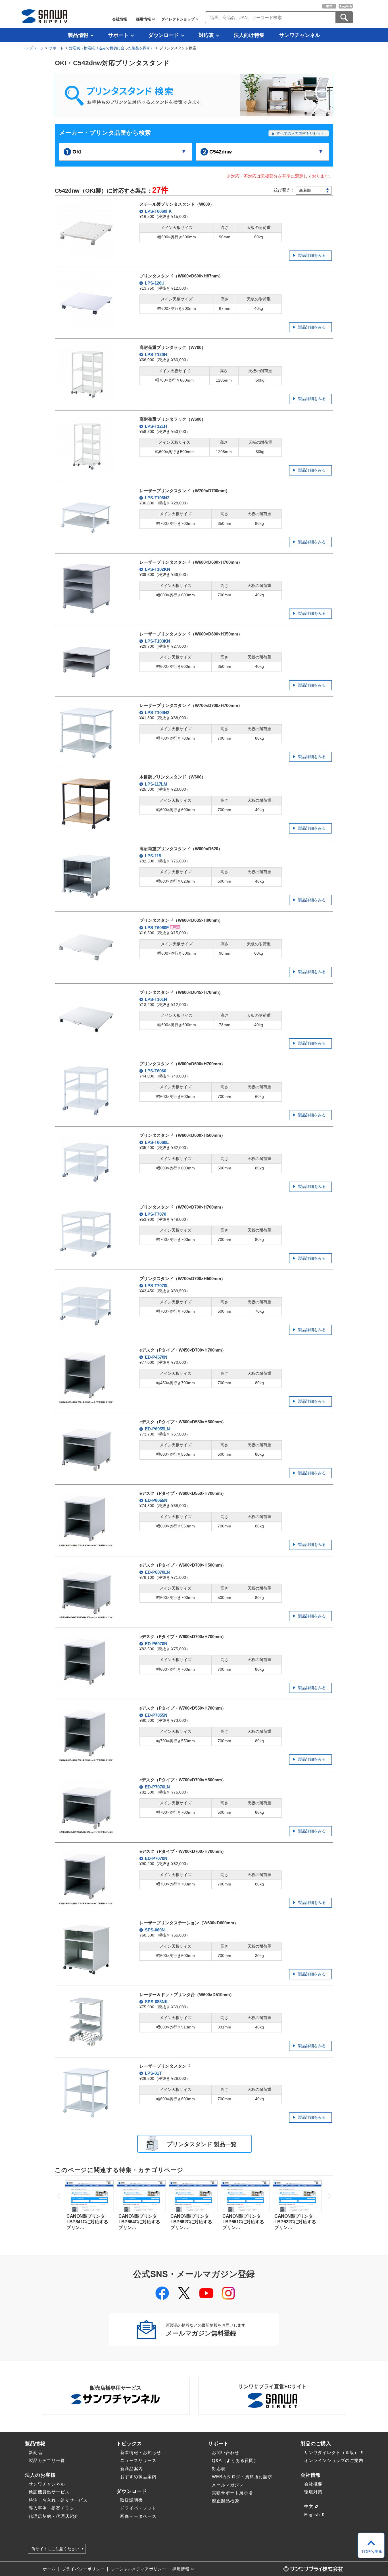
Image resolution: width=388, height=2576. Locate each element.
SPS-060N (154, 1930)
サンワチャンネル (300, 35)
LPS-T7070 (155, 1214)
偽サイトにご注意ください (55, 2549)
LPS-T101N (155, 999)
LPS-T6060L (156, 1142)
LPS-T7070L (156, 1286)
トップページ (33, 48)
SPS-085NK (156, 2002)
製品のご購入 (316, 2444)
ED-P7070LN (157, 1787)
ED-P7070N (156, 1858)
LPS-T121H (155, 426)
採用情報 (143, 19)
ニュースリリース (138, 2460)
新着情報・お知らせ (141, 2452)
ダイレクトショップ (178, 19)
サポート (118, 35)
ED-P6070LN (157, 1572)
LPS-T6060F (157, 928)
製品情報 (78, 35)
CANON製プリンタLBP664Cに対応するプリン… (139, 2222)
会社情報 (120, 19)
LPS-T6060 (155, 1071)
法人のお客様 (40, 2475)
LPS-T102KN (157, 569)
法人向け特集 (249, 35)
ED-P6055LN (157, 1429)
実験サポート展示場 (232, 2493)
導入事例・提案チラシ (51, 2508)
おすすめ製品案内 (138, 2477)
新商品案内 (132, 2469)
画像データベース (138, 2516)
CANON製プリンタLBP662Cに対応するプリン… (191, 2222)
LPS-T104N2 (157, 713)
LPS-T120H (155, 354)
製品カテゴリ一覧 (47, 2460)
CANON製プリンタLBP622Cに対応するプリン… (295, 2222)
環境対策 (313, 2492)
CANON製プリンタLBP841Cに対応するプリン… (87, 2222)
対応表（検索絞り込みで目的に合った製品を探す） (111, 48)
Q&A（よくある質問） (235, 2460)
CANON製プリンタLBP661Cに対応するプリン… (243, 2222)
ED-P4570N (156, 1357)
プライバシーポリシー (83, 2569)
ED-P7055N (156, 1715)
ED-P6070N (156, 1644)
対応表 (206, 35)
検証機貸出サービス (49, 2492)
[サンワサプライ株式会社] (44, 16)
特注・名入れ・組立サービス (58, 2500)
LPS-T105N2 (157, 498)
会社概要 (313, 2484)
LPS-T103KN (157, 641)
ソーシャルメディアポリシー (138, 2569)
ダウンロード (164, 35)
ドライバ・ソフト (138, 2508)
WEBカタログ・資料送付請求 (242, 2477)
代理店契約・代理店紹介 (54, 2516)
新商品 (36, 2452)
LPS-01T (153, 2073)
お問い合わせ (226, 2452)
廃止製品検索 (226, 2501)
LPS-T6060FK (158, 211)
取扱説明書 (132, 2500)
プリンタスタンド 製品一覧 (202, 2144)
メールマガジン (228, 2485)
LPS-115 (152, 856)
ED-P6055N (156, 1500)
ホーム (49, 2569)
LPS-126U (154, 283)
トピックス (129, 2444)
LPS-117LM (156, 784)
